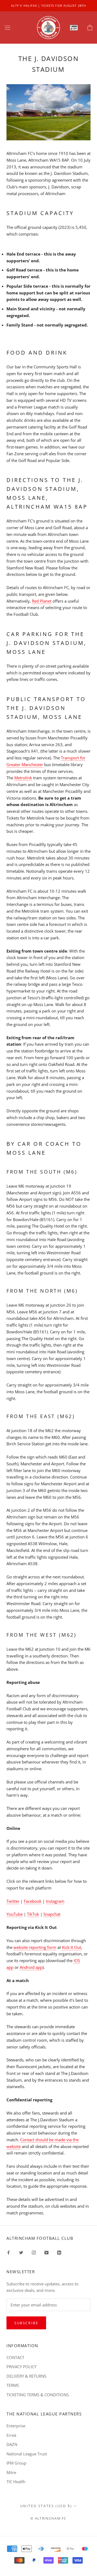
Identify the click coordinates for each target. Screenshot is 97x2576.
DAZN (12, 2444)
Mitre (11, 2472)
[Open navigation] (8, 28)
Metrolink (23, 778)
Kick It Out (72, 1947)
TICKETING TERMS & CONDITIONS (38, 2395)
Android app (31, 1967)
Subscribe (26, 2323)
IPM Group (16, 2463)
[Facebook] (8, 2252)
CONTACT (15, 2357)
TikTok (33, 1914)
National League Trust (27, 2454)
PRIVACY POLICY (21, 2367)
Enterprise (16, 2426)
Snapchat (52, 1914)
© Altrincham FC (48, 2518)
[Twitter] (21, 2252)
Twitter (13, 1901)
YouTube (15, 1914)
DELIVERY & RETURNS (26, 2376)
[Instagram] (34, 2252)
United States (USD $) (46, 2506)
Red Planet (42, 601)
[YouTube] (46, 2252)
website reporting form (35, 1947)
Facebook (33, 1901)
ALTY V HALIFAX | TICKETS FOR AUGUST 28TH (48, 6)
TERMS (13, 2385)
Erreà (11, 2435)
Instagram (55, 1901)
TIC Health (16, 2482)
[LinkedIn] (59, 2252)
